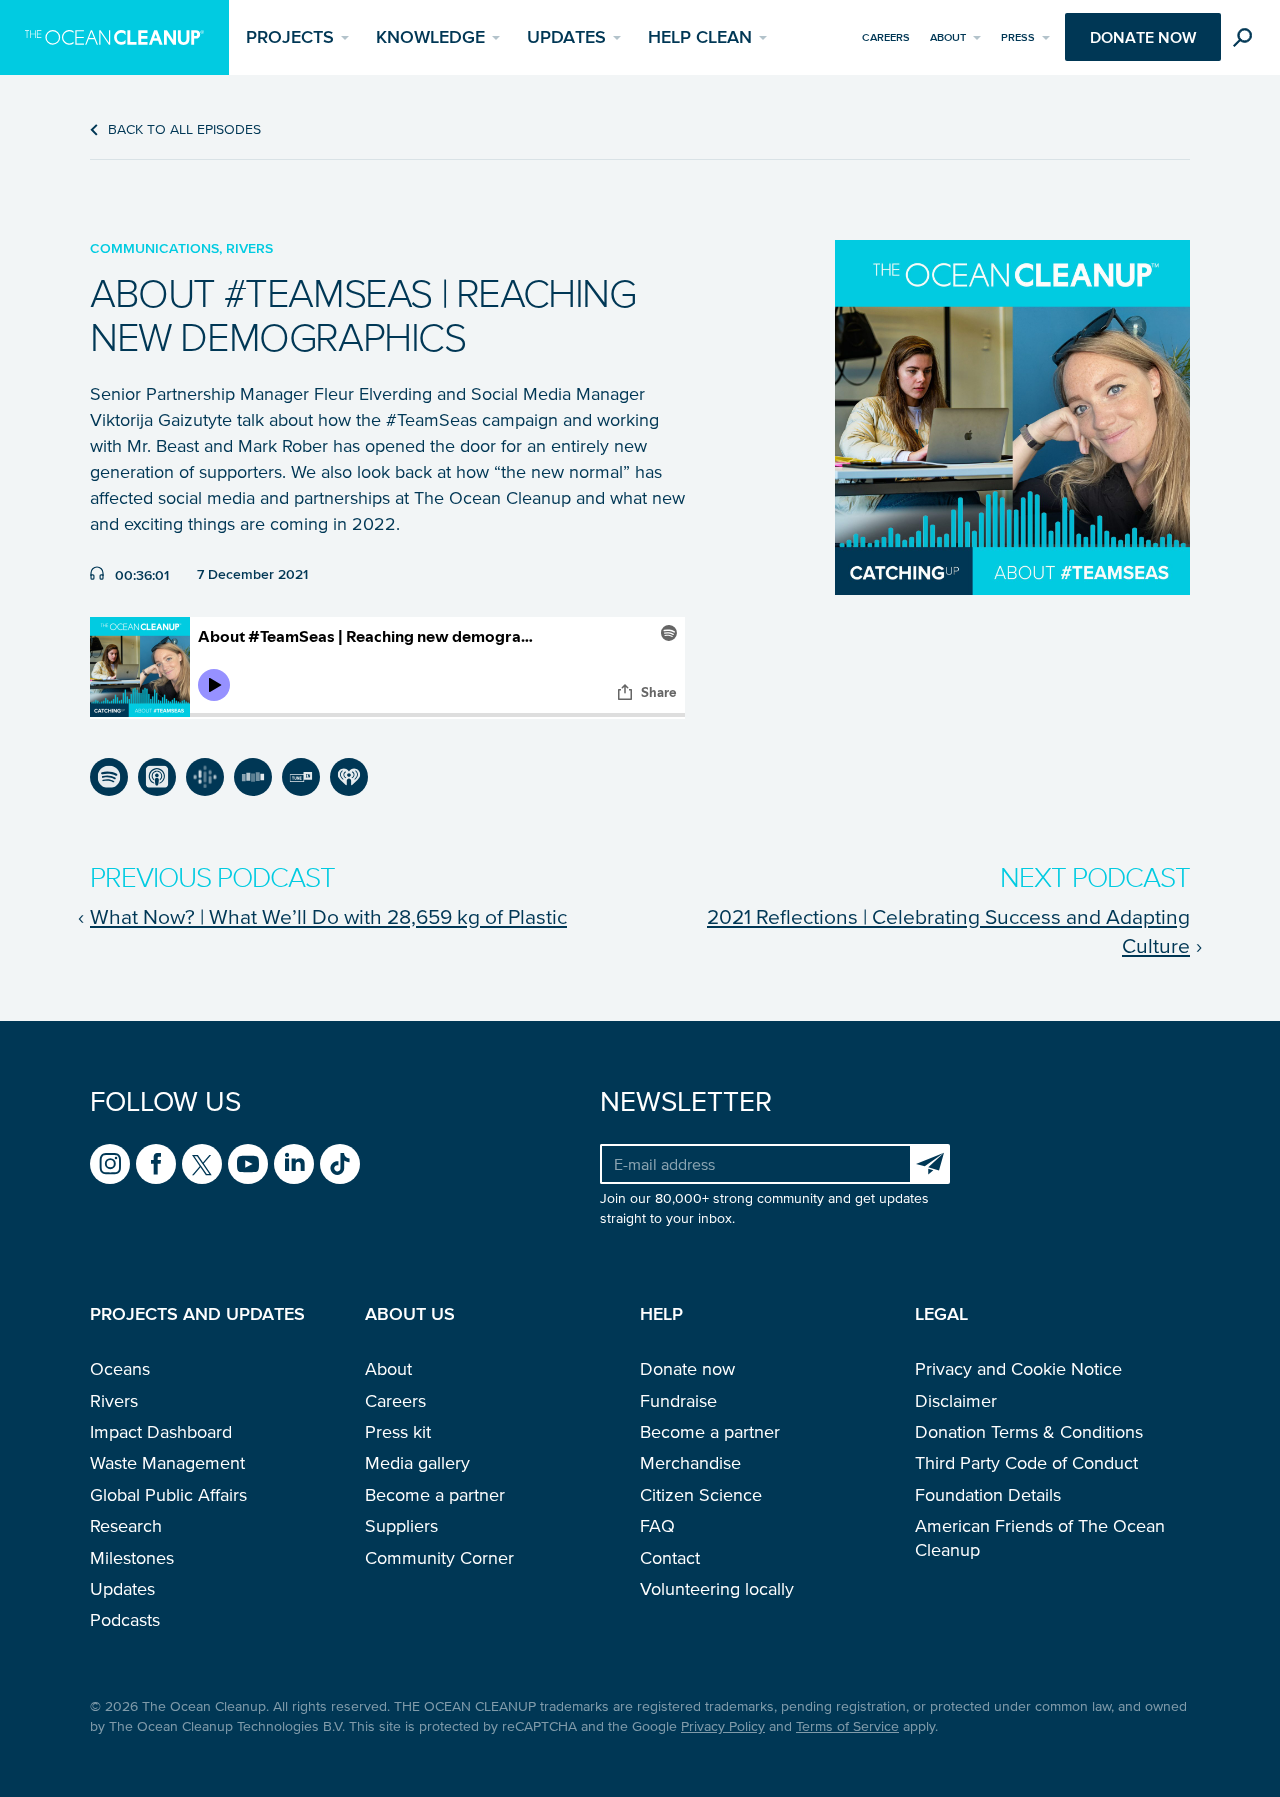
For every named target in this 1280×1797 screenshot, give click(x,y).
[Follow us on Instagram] (110, 1164)
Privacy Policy (723, 1726)
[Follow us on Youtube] (248, 1164)
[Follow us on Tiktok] (340, 1164)
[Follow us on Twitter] (202, 1164)
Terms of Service (847, 1726)
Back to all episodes (184, 129)
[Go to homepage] (114, 37)
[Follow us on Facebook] (156, 1164)
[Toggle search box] (1247, 40)
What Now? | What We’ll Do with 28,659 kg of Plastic (328, 916)
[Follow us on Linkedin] (294, 1164)
